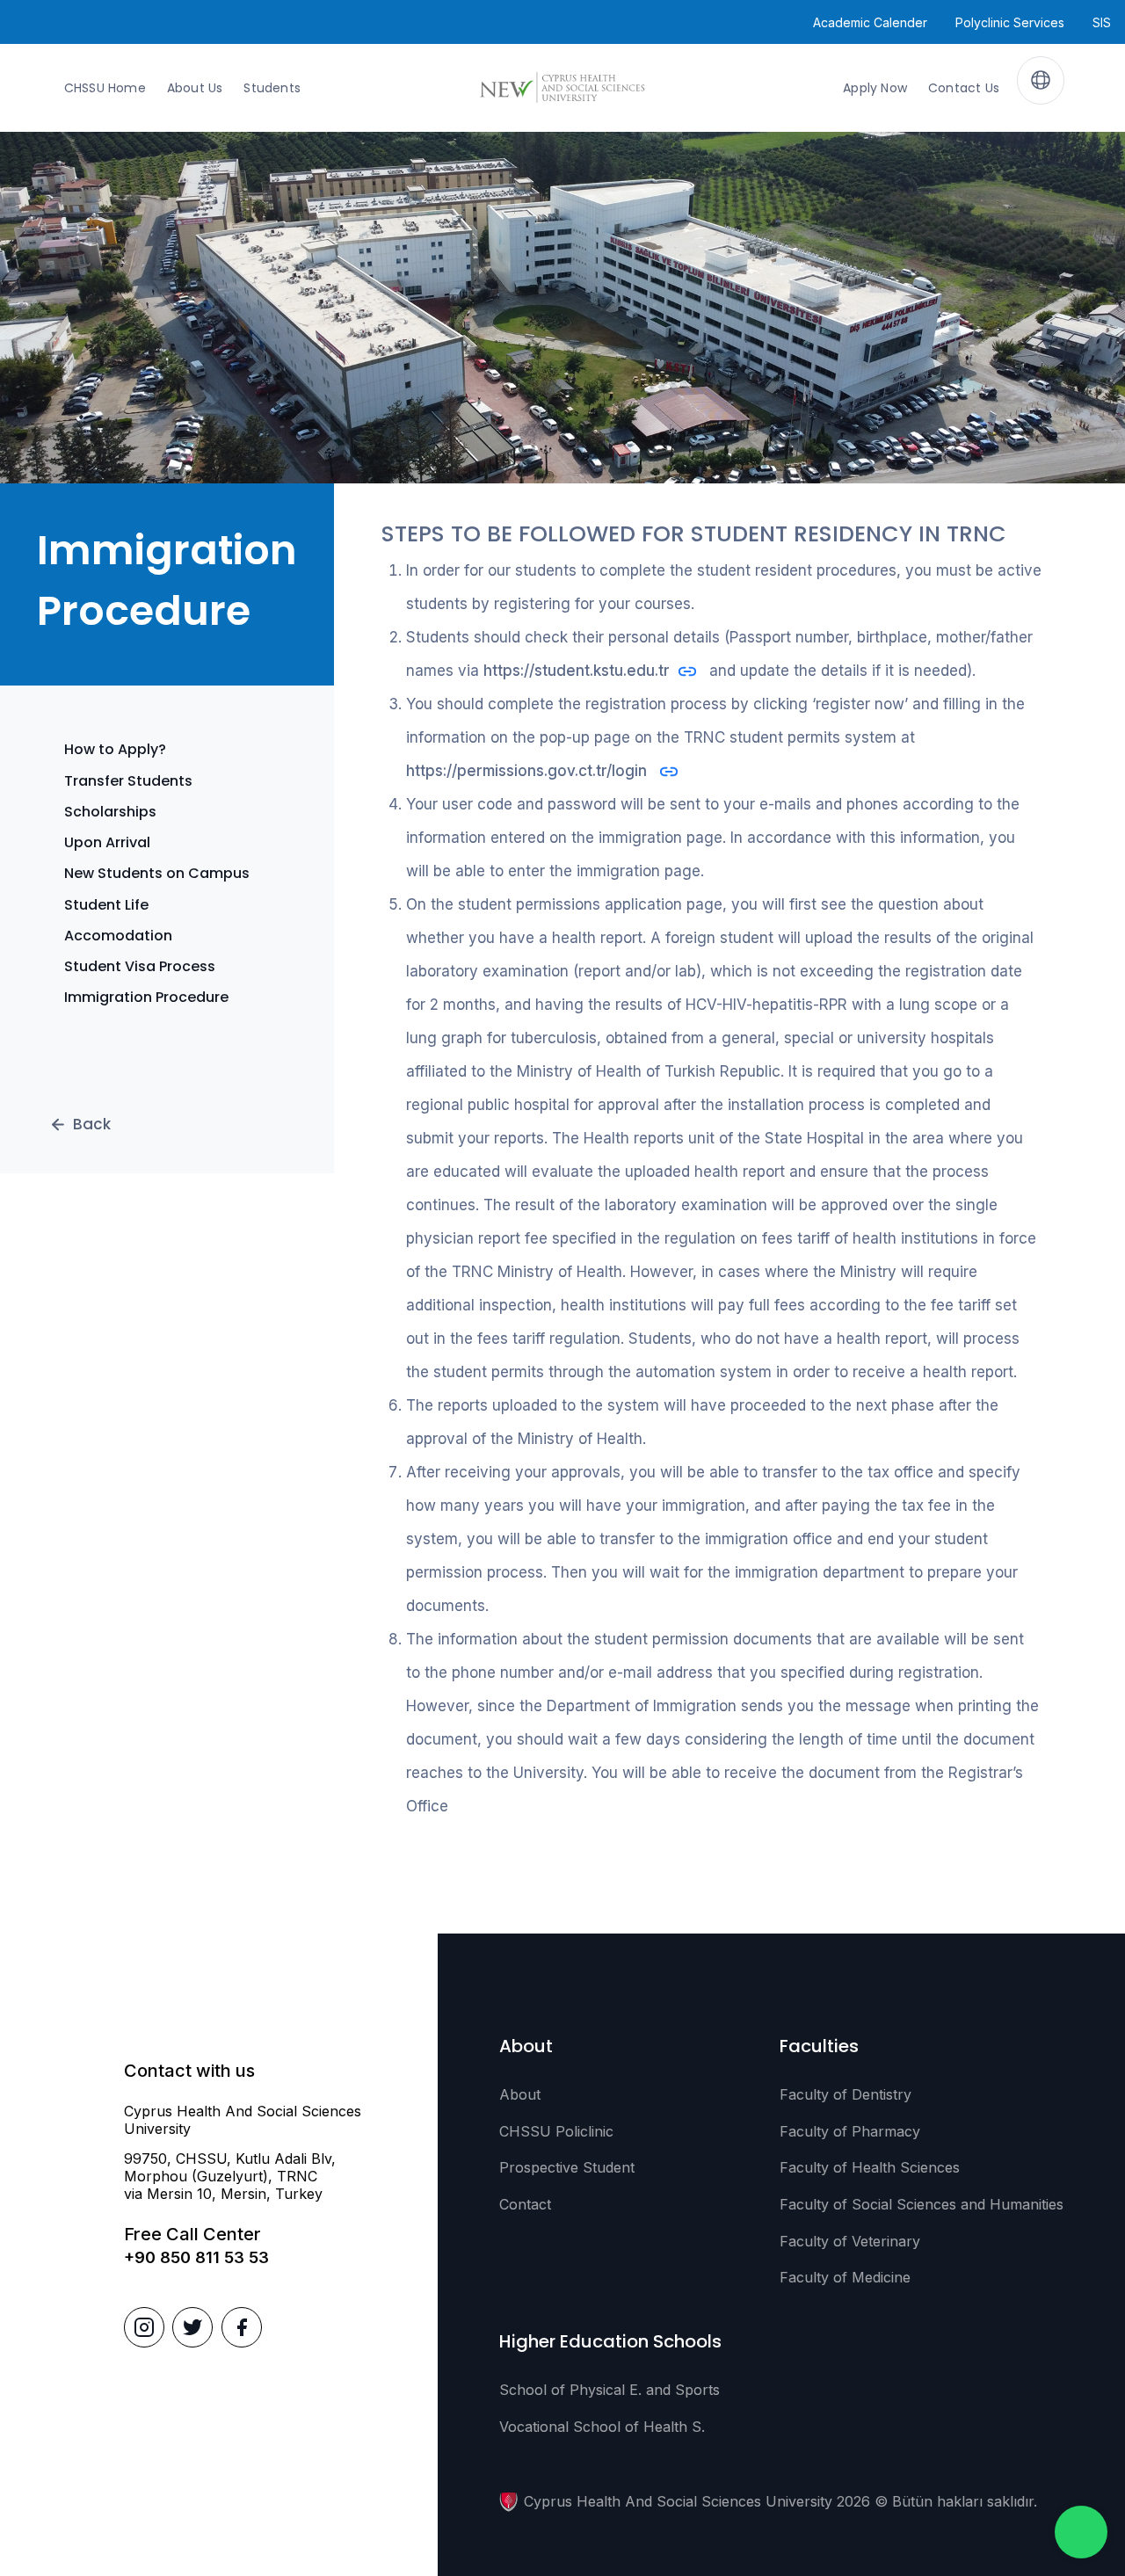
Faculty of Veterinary (850, 2241)
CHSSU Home (105, 88)
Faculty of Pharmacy (850, 2131)
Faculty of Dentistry (846, 2094)
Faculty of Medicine (845, 2277)
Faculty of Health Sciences (870, 2167)
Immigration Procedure (146, 997)
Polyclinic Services (1010, 22)
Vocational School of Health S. (602, 2427)
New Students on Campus (157, 873)
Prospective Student (567, 2167)
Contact (525, 2204)
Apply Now (875, 88)
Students (272, 88)
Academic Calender (870, 22)
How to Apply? (115, 749)
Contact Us (964, 88)
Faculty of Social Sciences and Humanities (922, 2204)
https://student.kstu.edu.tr (577, 671)
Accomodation (118, 936)
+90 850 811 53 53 (196, 2257)
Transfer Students (128, 781)
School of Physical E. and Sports (610, 2390)
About (520, 2094)
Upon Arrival (107, 842)
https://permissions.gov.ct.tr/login (529, 771)
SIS (1102, 22)
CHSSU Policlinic (556, 2131)
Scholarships (110, 812)
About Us (195, 88)
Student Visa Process (140, 966)
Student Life (106, 905)
